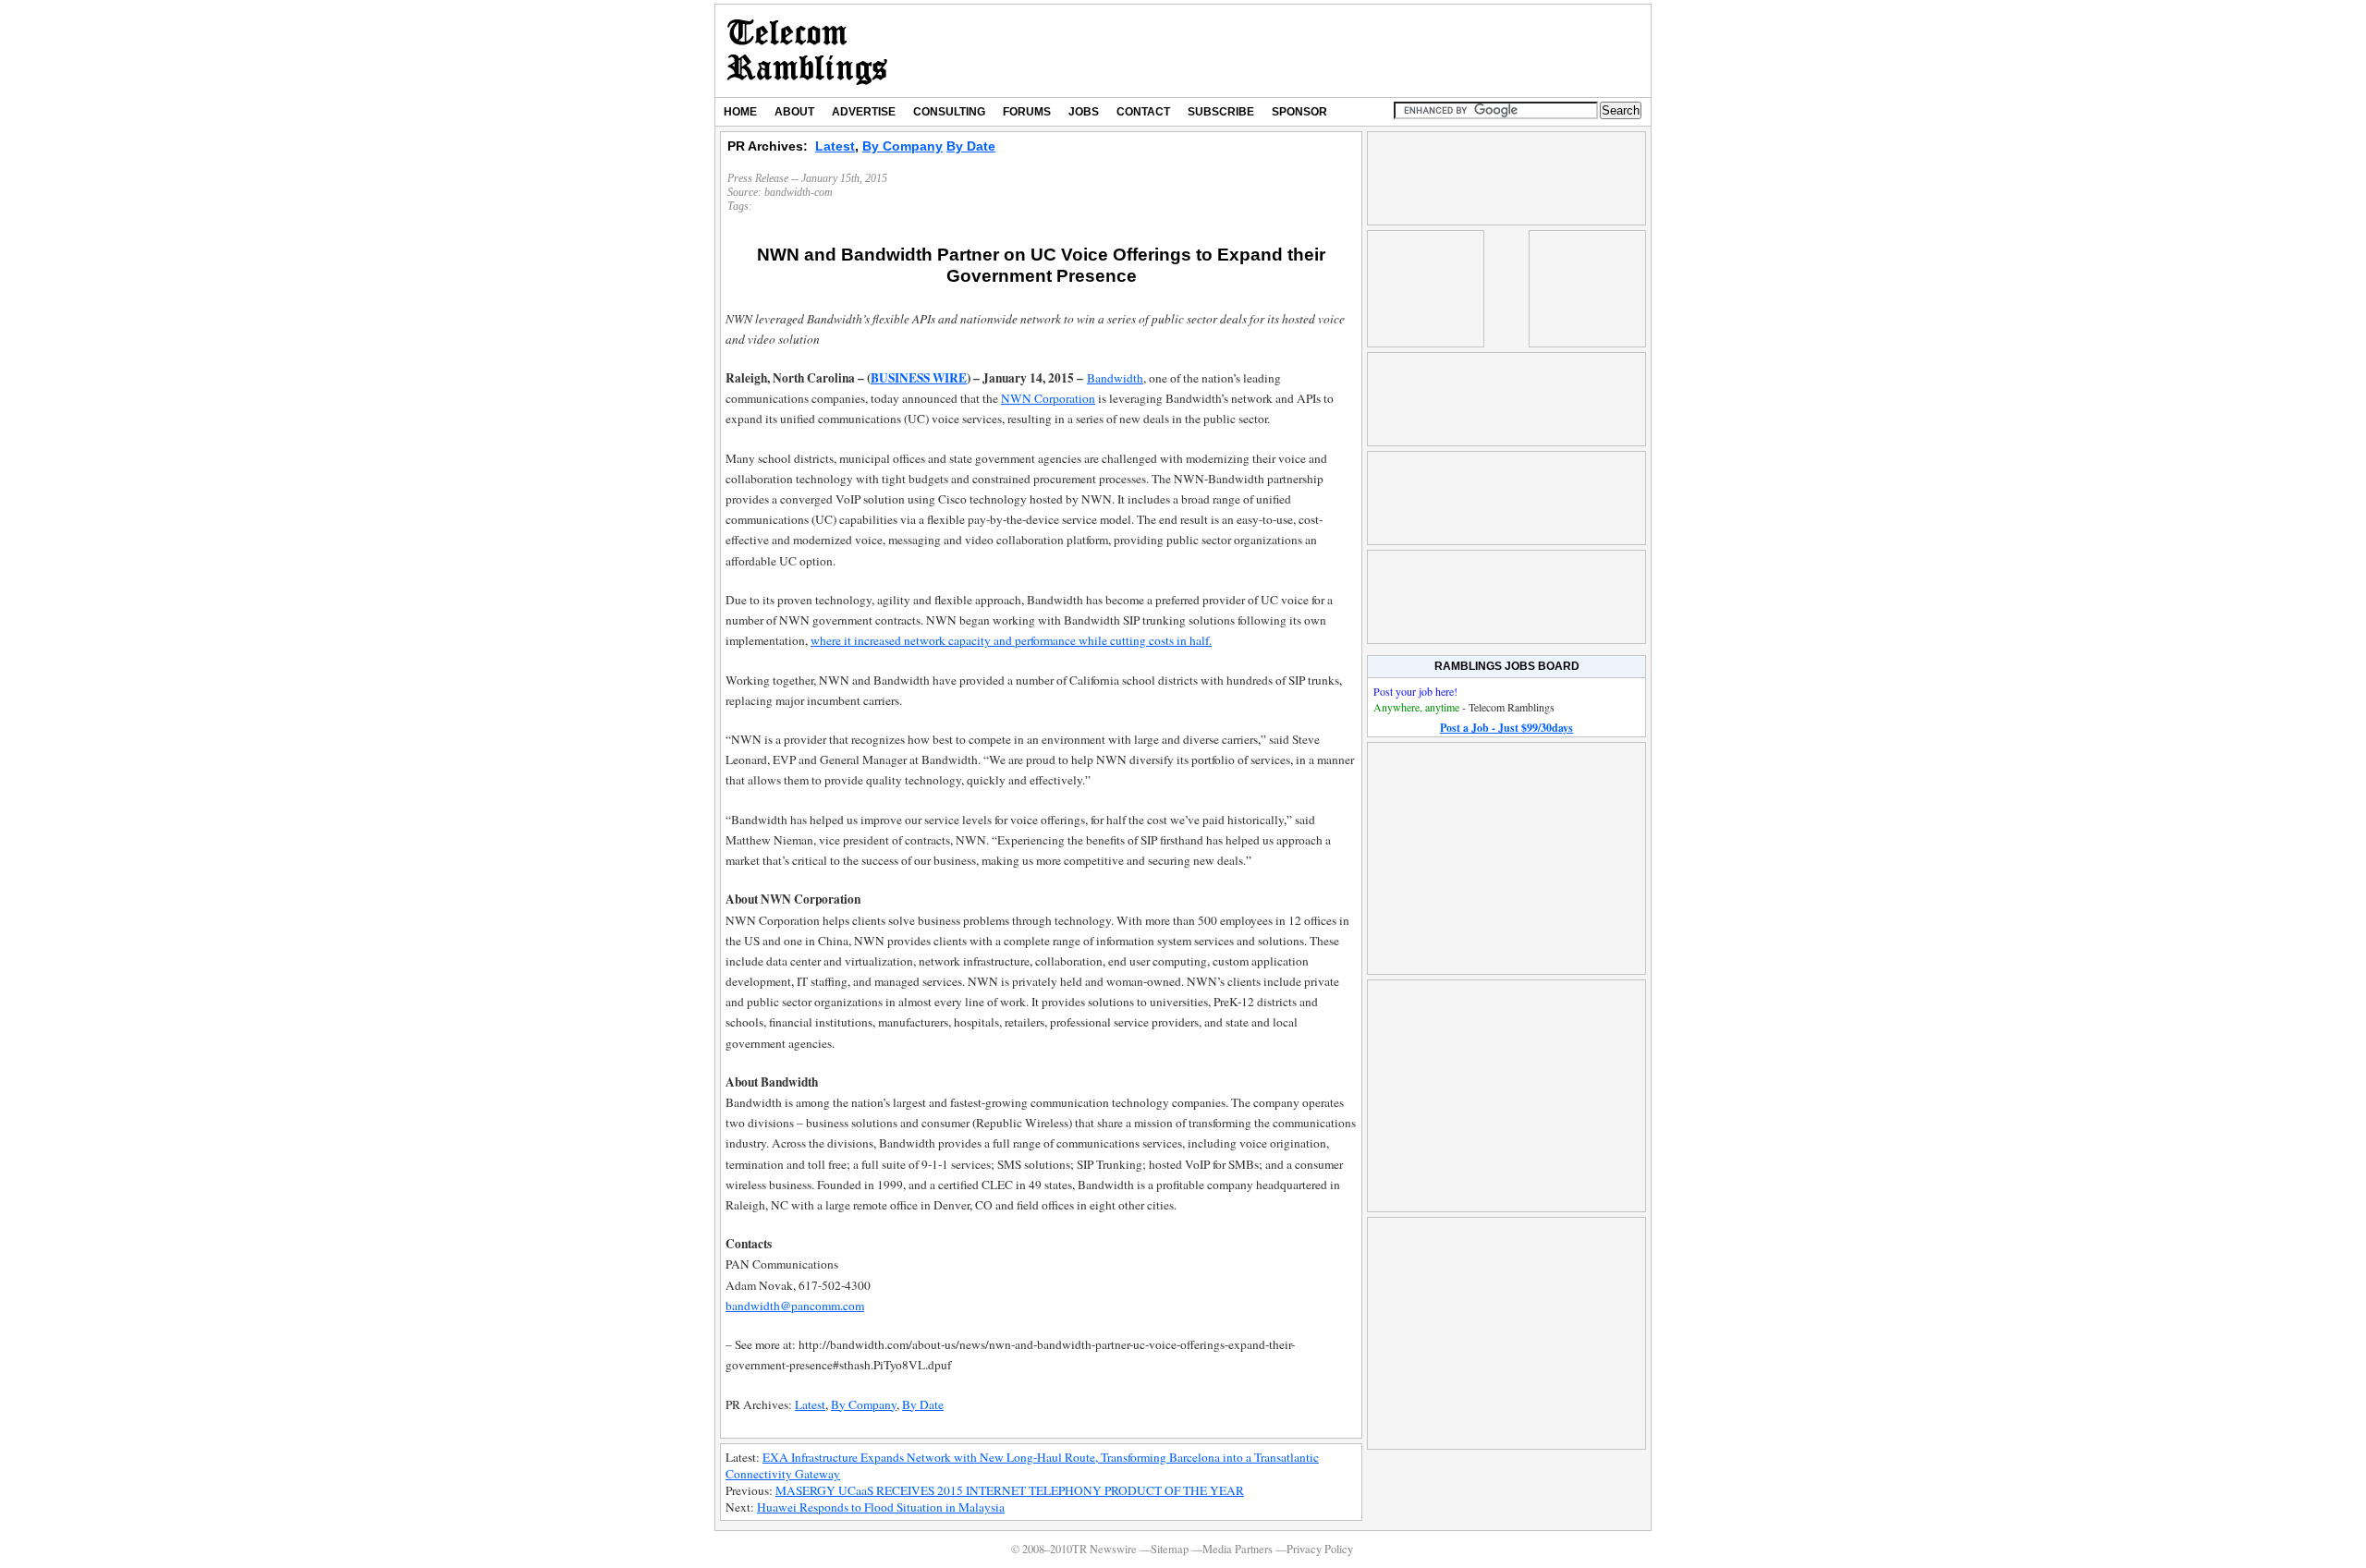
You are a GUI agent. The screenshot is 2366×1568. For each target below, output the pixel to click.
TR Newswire (807, 51)
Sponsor (1299, 112)
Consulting (949, 112)
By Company (902, 146)
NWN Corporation (1048, 398)
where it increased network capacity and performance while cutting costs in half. (1011, 640)
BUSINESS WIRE (919, 378)
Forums (1027, 112)
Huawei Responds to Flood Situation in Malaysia (881, 1507)
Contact (1143, 112)
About (794, 112)
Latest (835, 146)
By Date (971, 146)
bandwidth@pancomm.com (795, 1306)
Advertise (864, 112)
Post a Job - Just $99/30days (1506, 728)
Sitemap (1170, 1549)
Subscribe (1221, 112)
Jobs (1084, 112)
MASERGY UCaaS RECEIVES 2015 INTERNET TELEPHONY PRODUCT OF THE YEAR (1010, 1490)
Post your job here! (1415, 691)
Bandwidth (1115, 378)
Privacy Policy (1320, 1549)
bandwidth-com (799, 192)
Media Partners (1238, 1549)
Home (740, 112)
